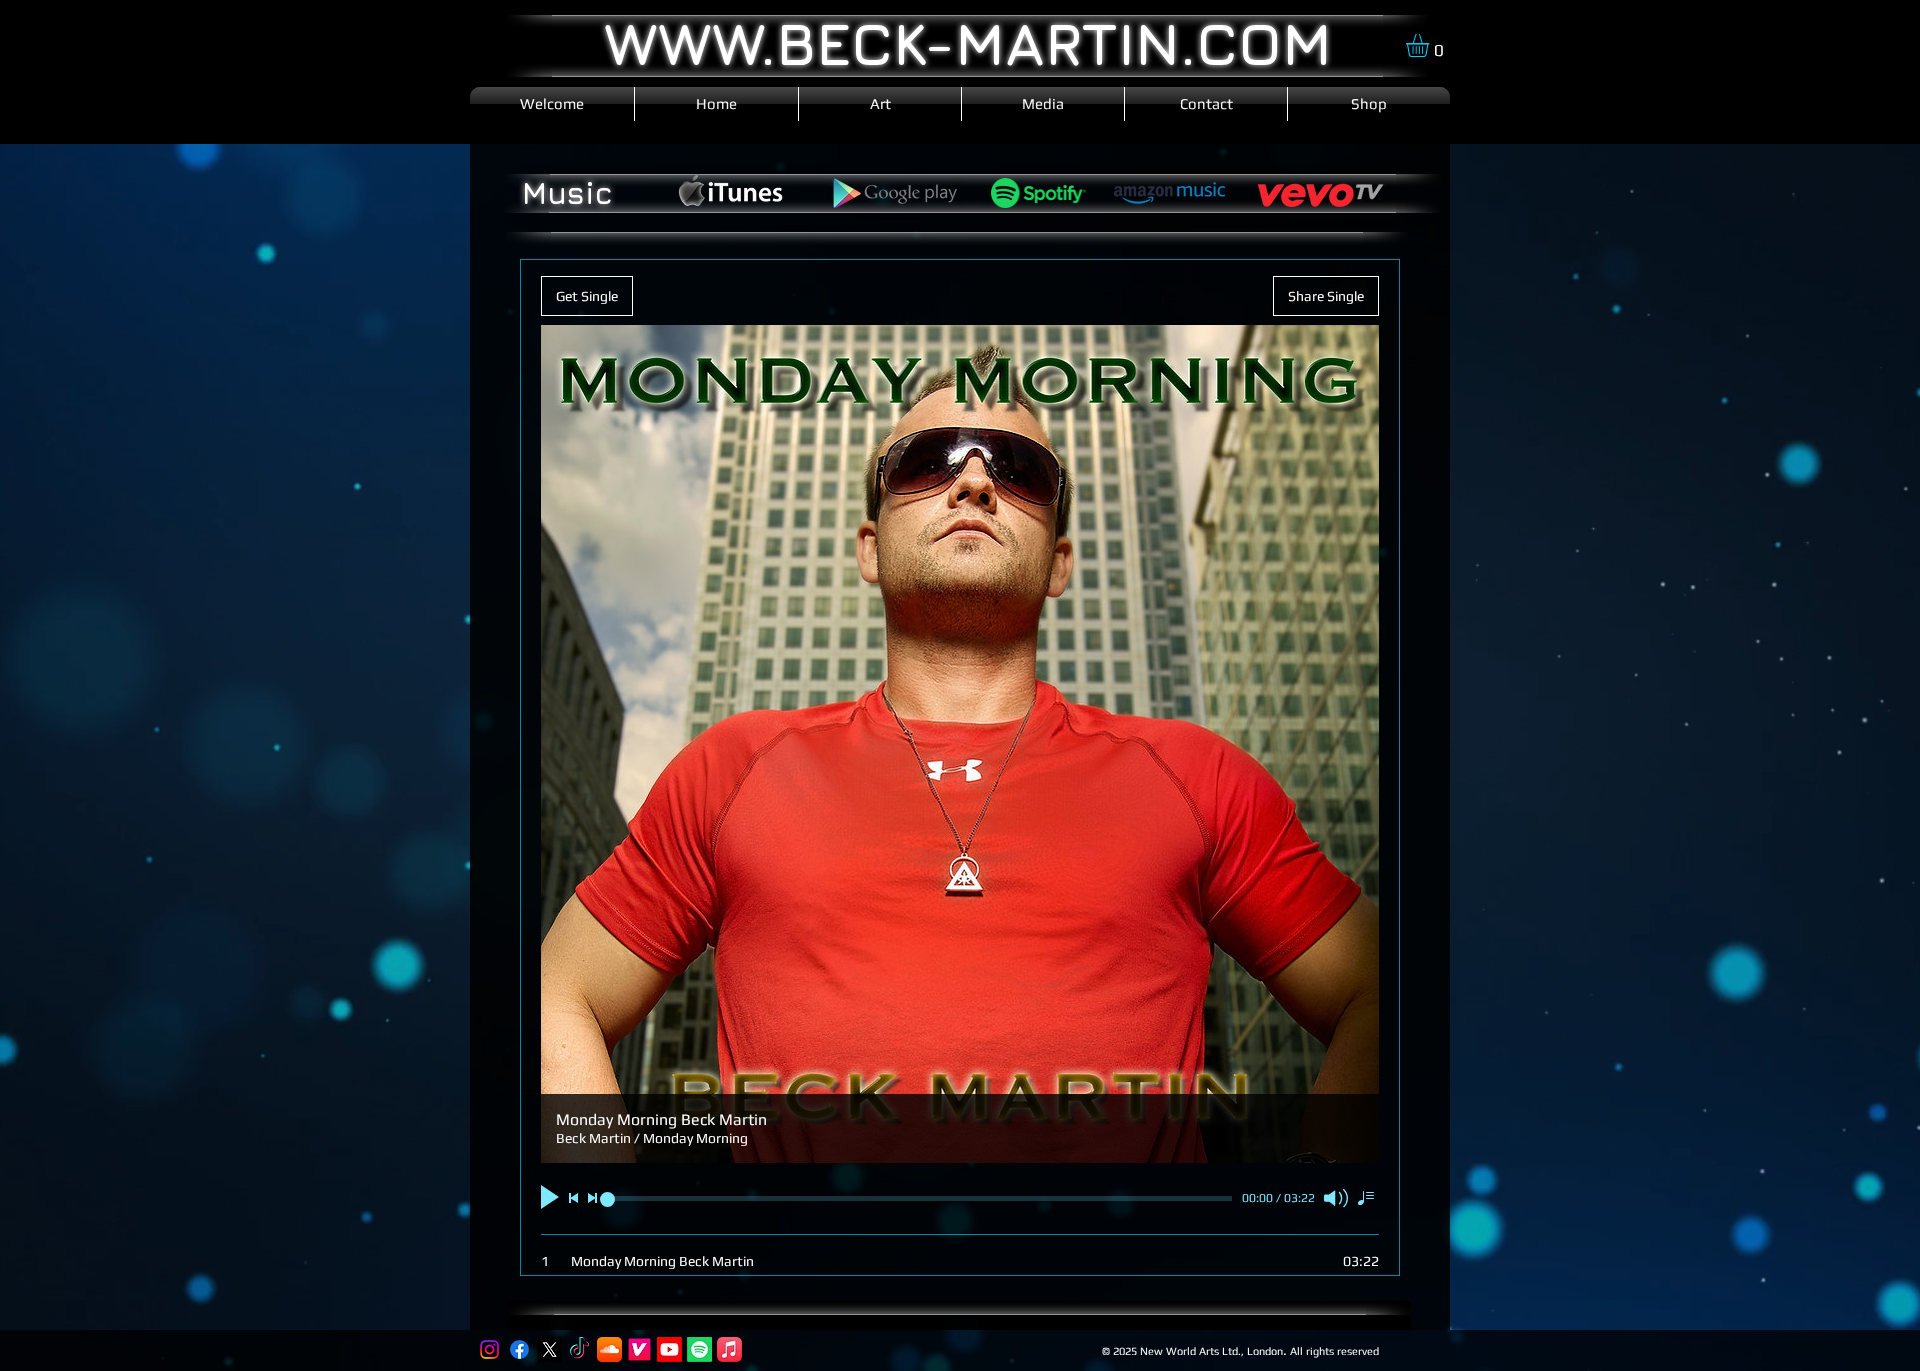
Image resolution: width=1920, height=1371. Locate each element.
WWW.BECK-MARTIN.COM (968, 42)
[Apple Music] (729, 1349)
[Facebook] (519, 1349)
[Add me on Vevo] (639, 1349)
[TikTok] (579, 1349)
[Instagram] (489, 1349)
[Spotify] (699, 1349)
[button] (1431, 45)
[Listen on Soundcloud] (609, 1349)
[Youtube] (669, 1349)
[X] (549, 1349)
